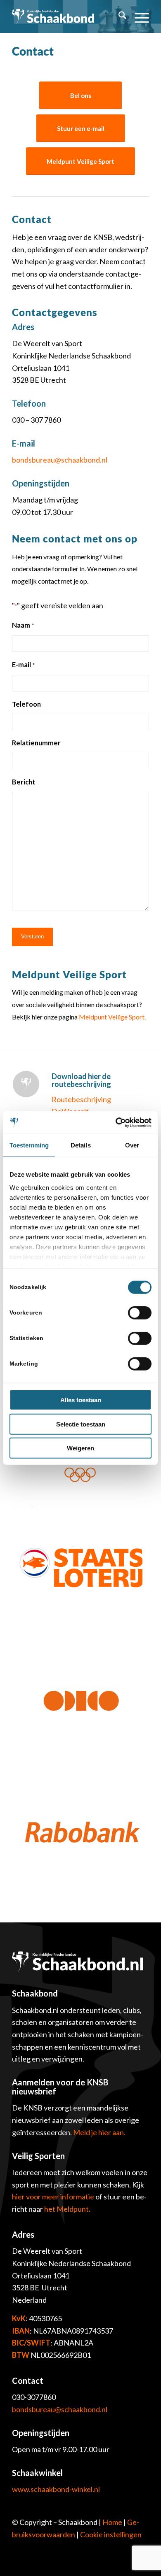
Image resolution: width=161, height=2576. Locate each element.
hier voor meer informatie (54, 2197)
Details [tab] (81, 1145)
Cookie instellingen (111, 2534)
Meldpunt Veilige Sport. (112, 1017)
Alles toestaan (81, 1400)
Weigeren (80, 1448)
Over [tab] (132, 1145)
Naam (23, 625)
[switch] (140, 1313)
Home (112, 2522)
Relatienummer (36, 743)
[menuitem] (118, 16)
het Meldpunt (66, 2209)
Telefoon (26, 704)
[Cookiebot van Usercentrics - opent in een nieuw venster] (116, 1122)
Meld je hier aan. (99, 2132)
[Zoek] (118, 16)
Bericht (24, 782)
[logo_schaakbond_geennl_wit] (53, 16)
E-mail (23, 665)
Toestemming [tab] (29, 1145)
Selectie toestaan (81, 1424)
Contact (33, 51)
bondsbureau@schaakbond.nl (60, 2409)
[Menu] (138, 16)
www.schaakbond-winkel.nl (56, 2489)
